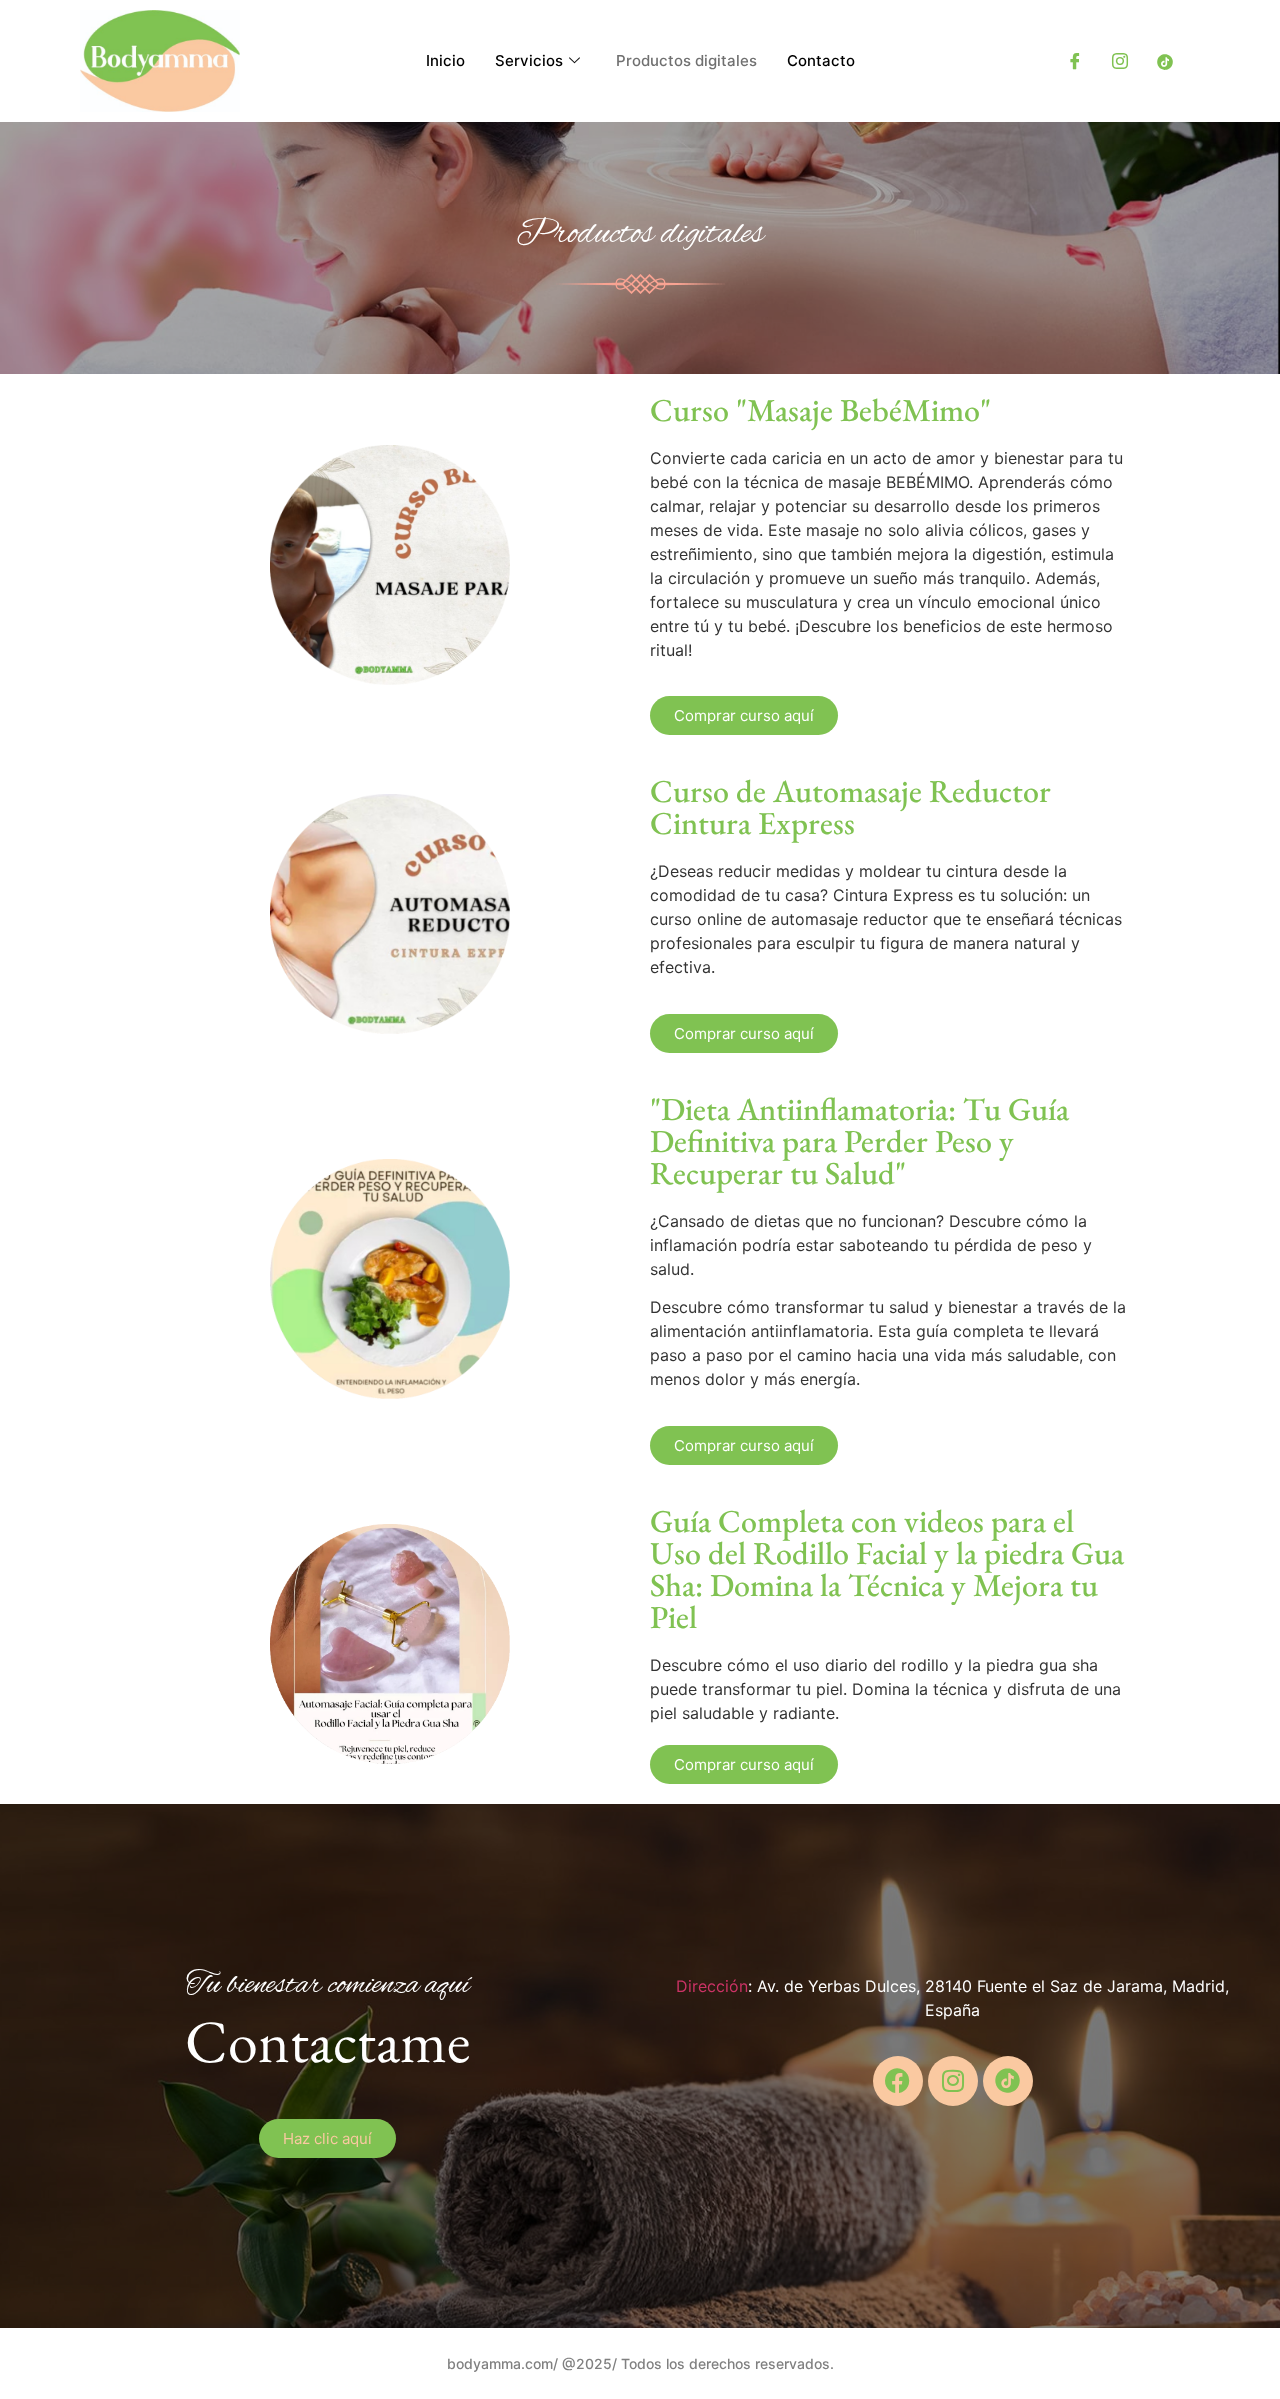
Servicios (529, 60)
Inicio (445, 60)
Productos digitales (686, 60)
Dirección (712, 1986)
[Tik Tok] (1165, 61)
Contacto (821, 60)
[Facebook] (1075, 61)
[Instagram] (1120, 61)
